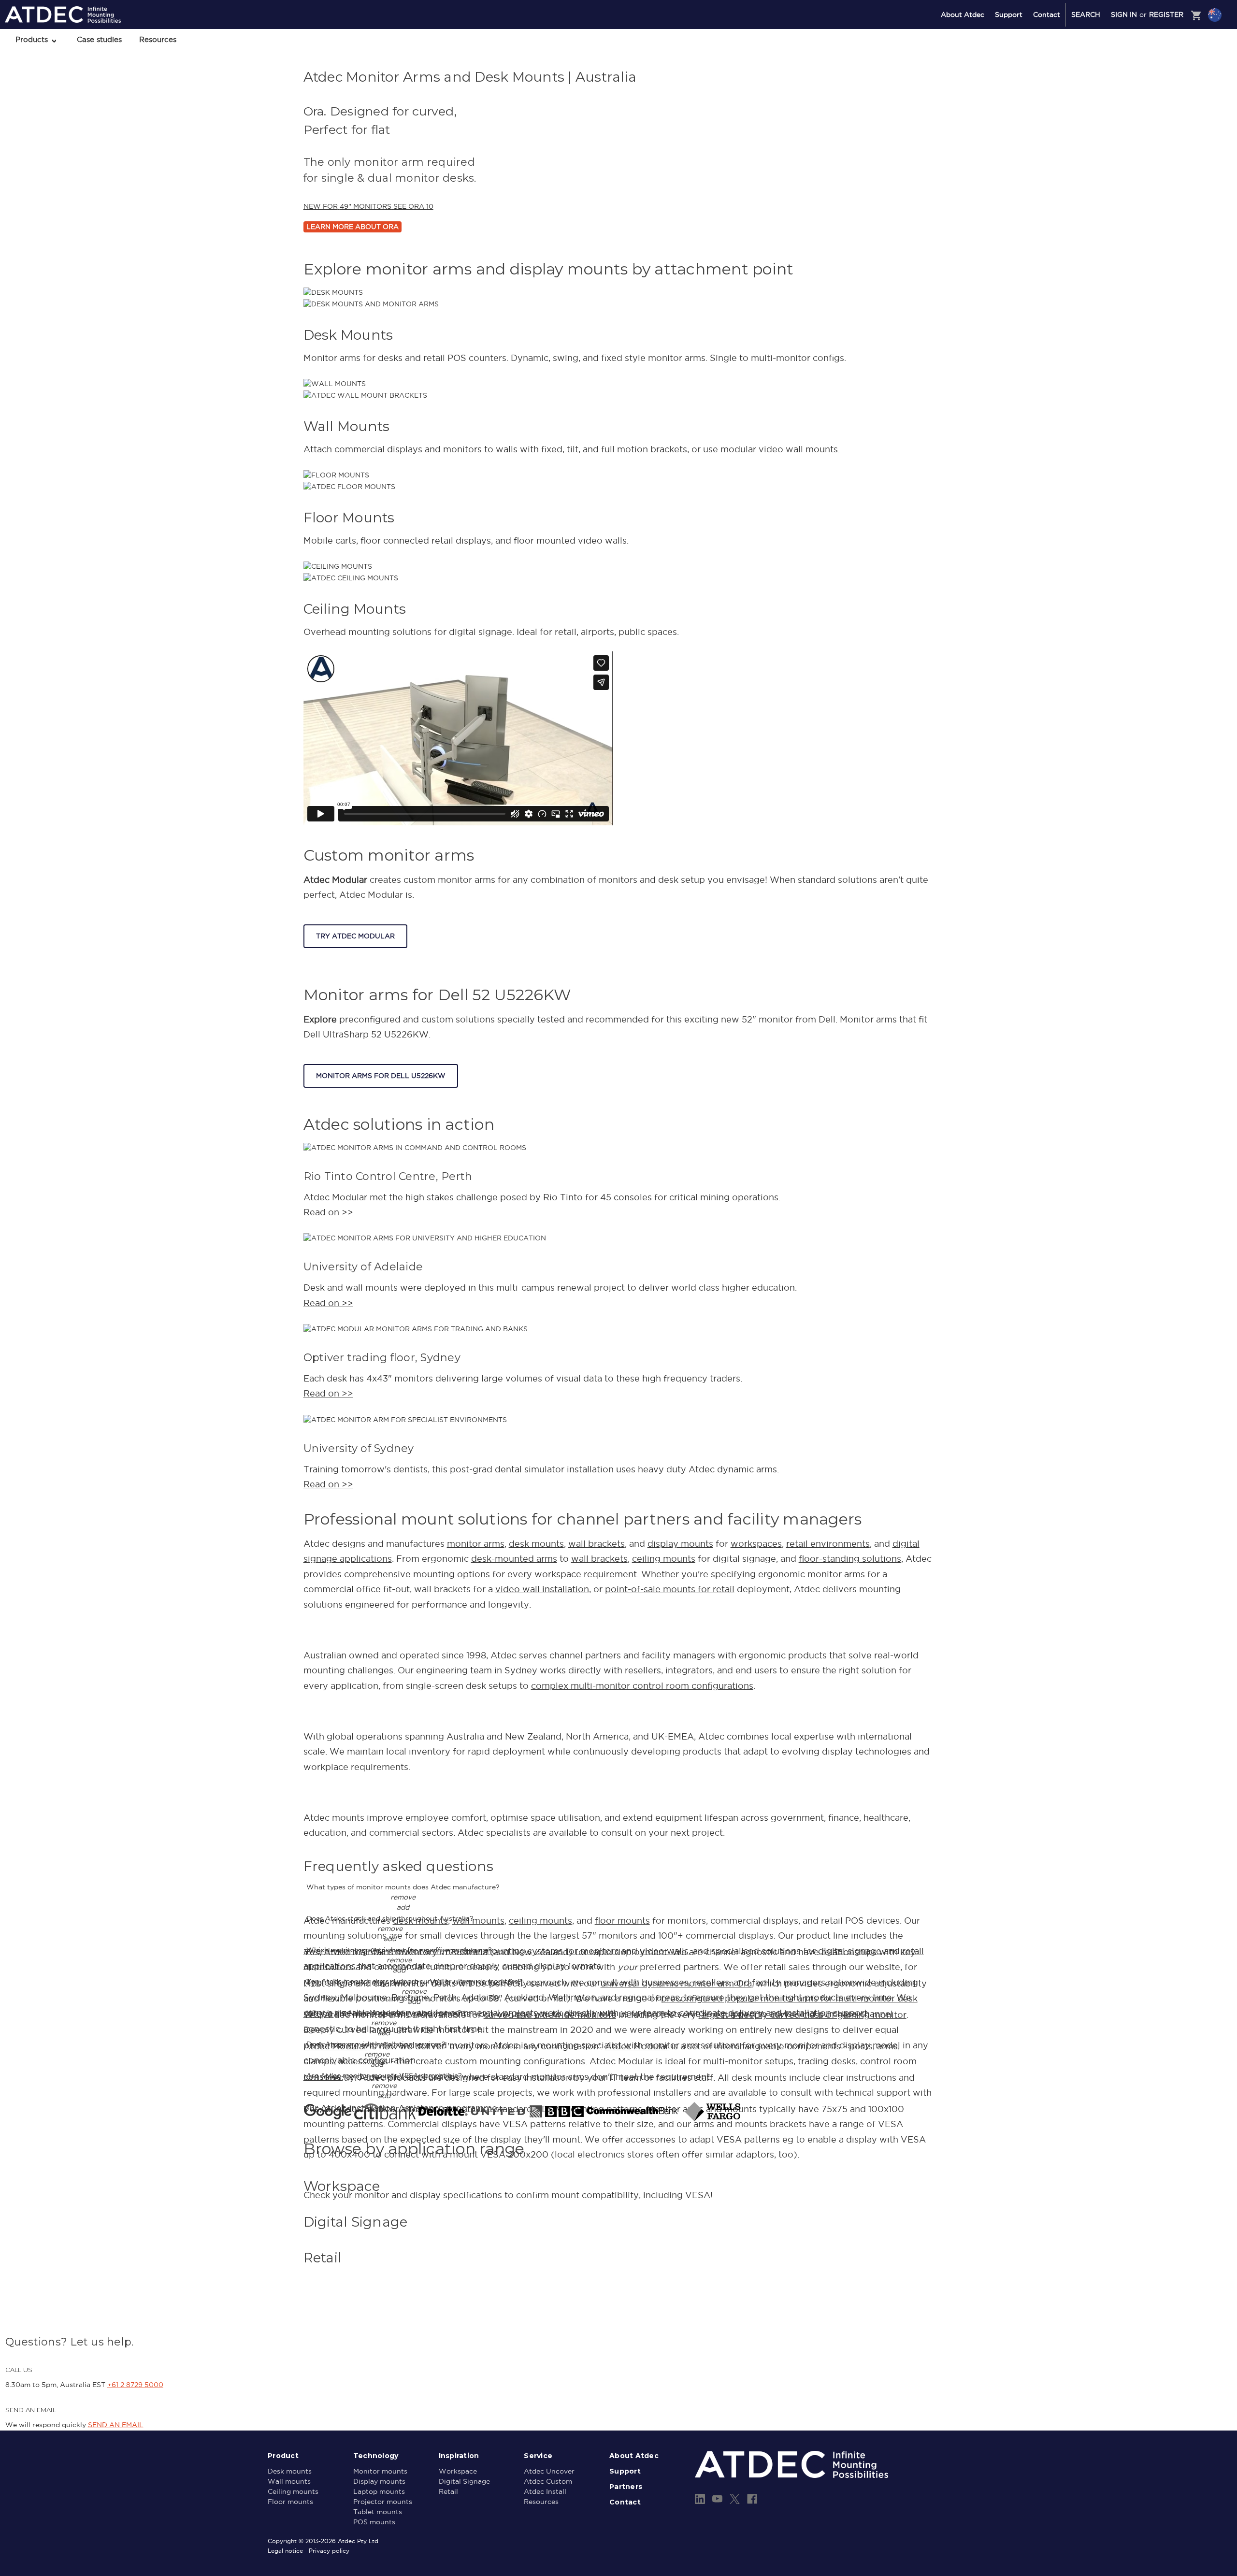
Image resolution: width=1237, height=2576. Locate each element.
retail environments (828, 1544)
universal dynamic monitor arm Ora (676, 1983)
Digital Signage (464, 2481)
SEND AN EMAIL (116, 2425)
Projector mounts (383, 2502)
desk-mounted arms (514, 1559)
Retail (448, 2491)
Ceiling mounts (293, 2491)
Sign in (1124, 14)
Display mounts (379, 2481)
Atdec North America (1175, 54)
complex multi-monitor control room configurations (642, 1686)
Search (1086, 14)
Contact (1047, 14)
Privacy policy (329, 2551)
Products (33, 39)
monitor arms (476, 1544)
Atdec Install (545, 2491)
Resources (158, 39)
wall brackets (597, 1544)
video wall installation (542, 1589)
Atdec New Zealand (1173, 41)
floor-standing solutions (850, 1559)
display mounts (680, 1544)
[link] (619, 2186)
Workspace (458, 2471)
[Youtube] (717, 2499)
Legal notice (285, 2551)
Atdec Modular (637, 2046)
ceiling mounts (664, 1559)
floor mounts (622, 1921)
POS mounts (374, 2522)
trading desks (827, 2061)
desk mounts (536, 1544)
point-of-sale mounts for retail (670, 1589)
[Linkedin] (700, 2499)
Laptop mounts (379, 2491)
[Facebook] (752, 2499)
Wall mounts (289, 2481)
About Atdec (963, 14)
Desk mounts (290, 2471)
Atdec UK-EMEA (1169, 66)
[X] (735, 2499)
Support (1009, 14)
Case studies (99, 39)
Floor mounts (290, 2502)
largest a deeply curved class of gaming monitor (803, 2015)
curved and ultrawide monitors (550, 2015)
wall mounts (478, 1921)
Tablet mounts (378, 2512)
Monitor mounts (380, 2471)
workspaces (756, 1544)
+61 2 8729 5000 (135, 2385)
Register (1166, 14)
